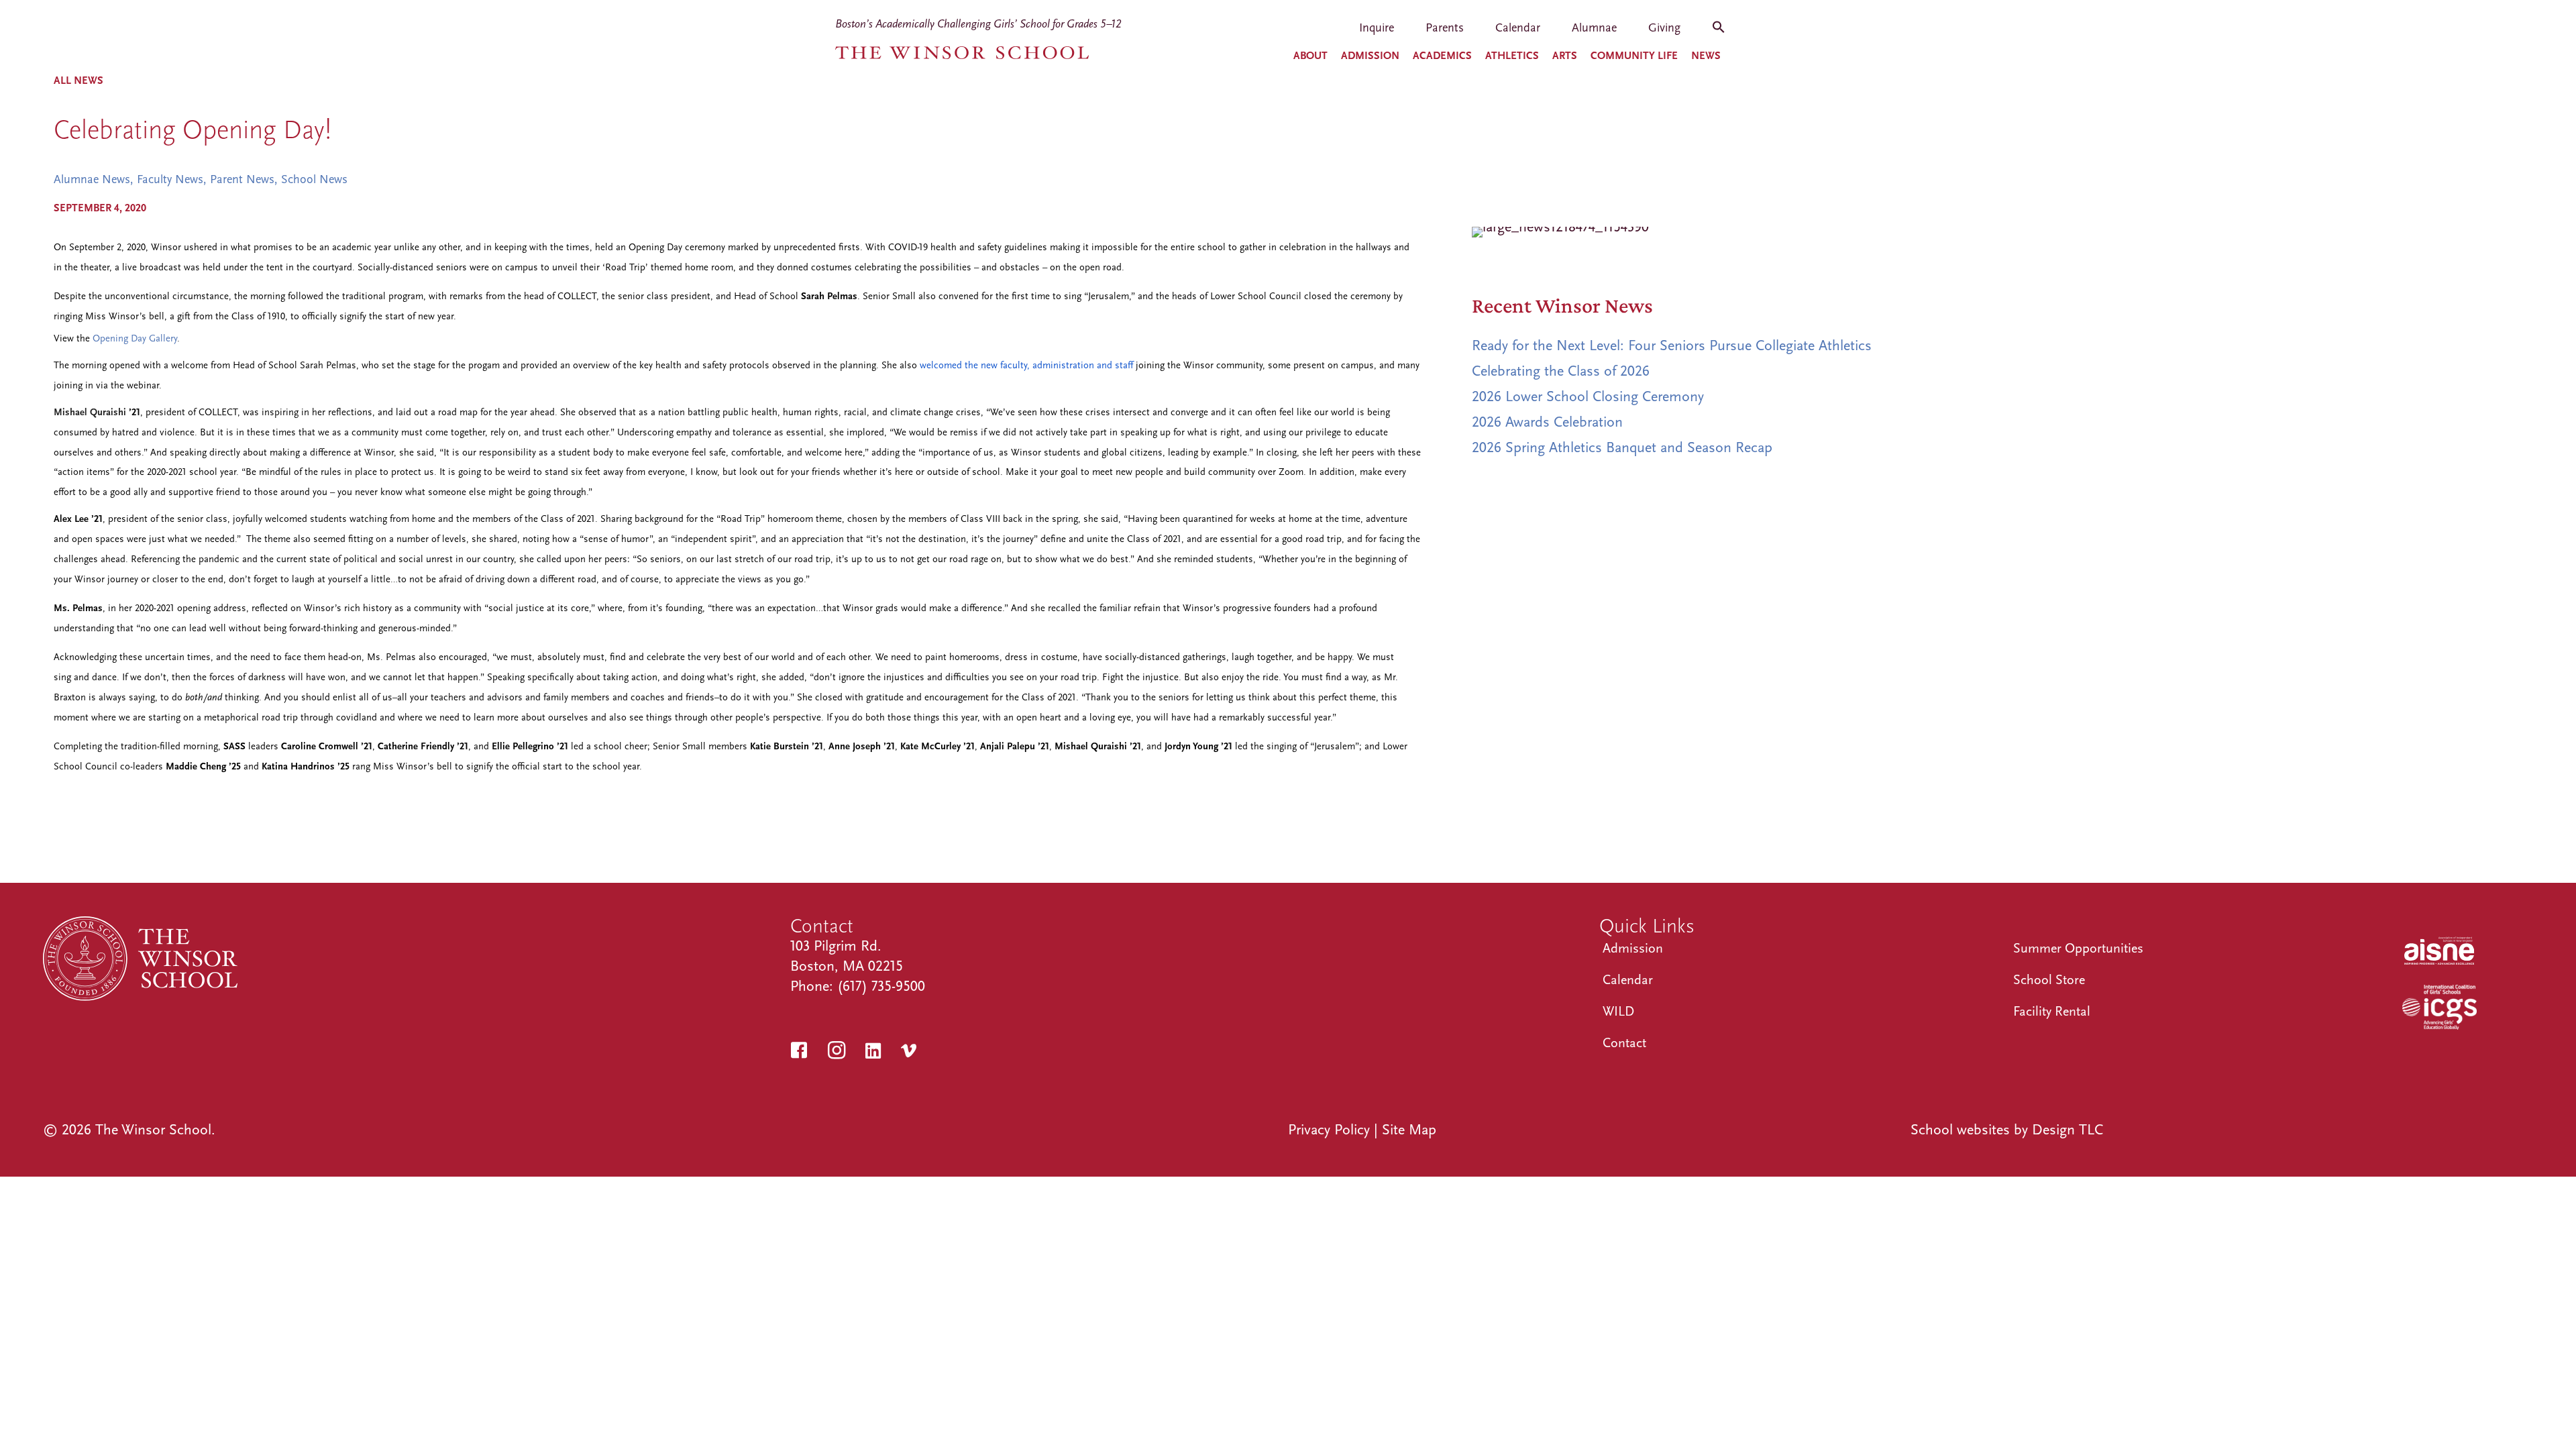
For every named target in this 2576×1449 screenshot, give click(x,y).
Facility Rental (2052, 1011)
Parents (1445, 29)
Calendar (1518, 29)
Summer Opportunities (2078, 948)
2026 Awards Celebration (1547, 422)
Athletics (1512, 56)
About (1310, 56)
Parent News (242, 179)
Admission (1370, 56)
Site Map (1409, 1130)
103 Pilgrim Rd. (836, 946)
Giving (1664, 29)
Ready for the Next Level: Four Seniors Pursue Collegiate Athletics (1672, 345)
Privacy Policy (1329, 1130)
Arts (1565, 56)
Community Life (1634, 56)
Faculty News (170, 179)
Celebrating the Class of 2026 (1561, 371)
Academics (1442, 56)
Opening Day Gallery (135, 338)
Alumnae (1594, 29)
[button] (1719, 32)
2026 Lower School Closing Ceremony (1588, 396)
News (1706, 56)
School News (314, 179)
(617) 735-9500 (881, 986)
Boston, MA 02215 (847, 966)
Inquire (1377, 29)
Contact (1624, 1043)
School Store (2049, 980)
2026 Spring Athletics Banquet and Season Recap (1622, 447)
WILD (1618, 1011)
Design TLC (2068, 1130)
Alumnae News (92, 179)
